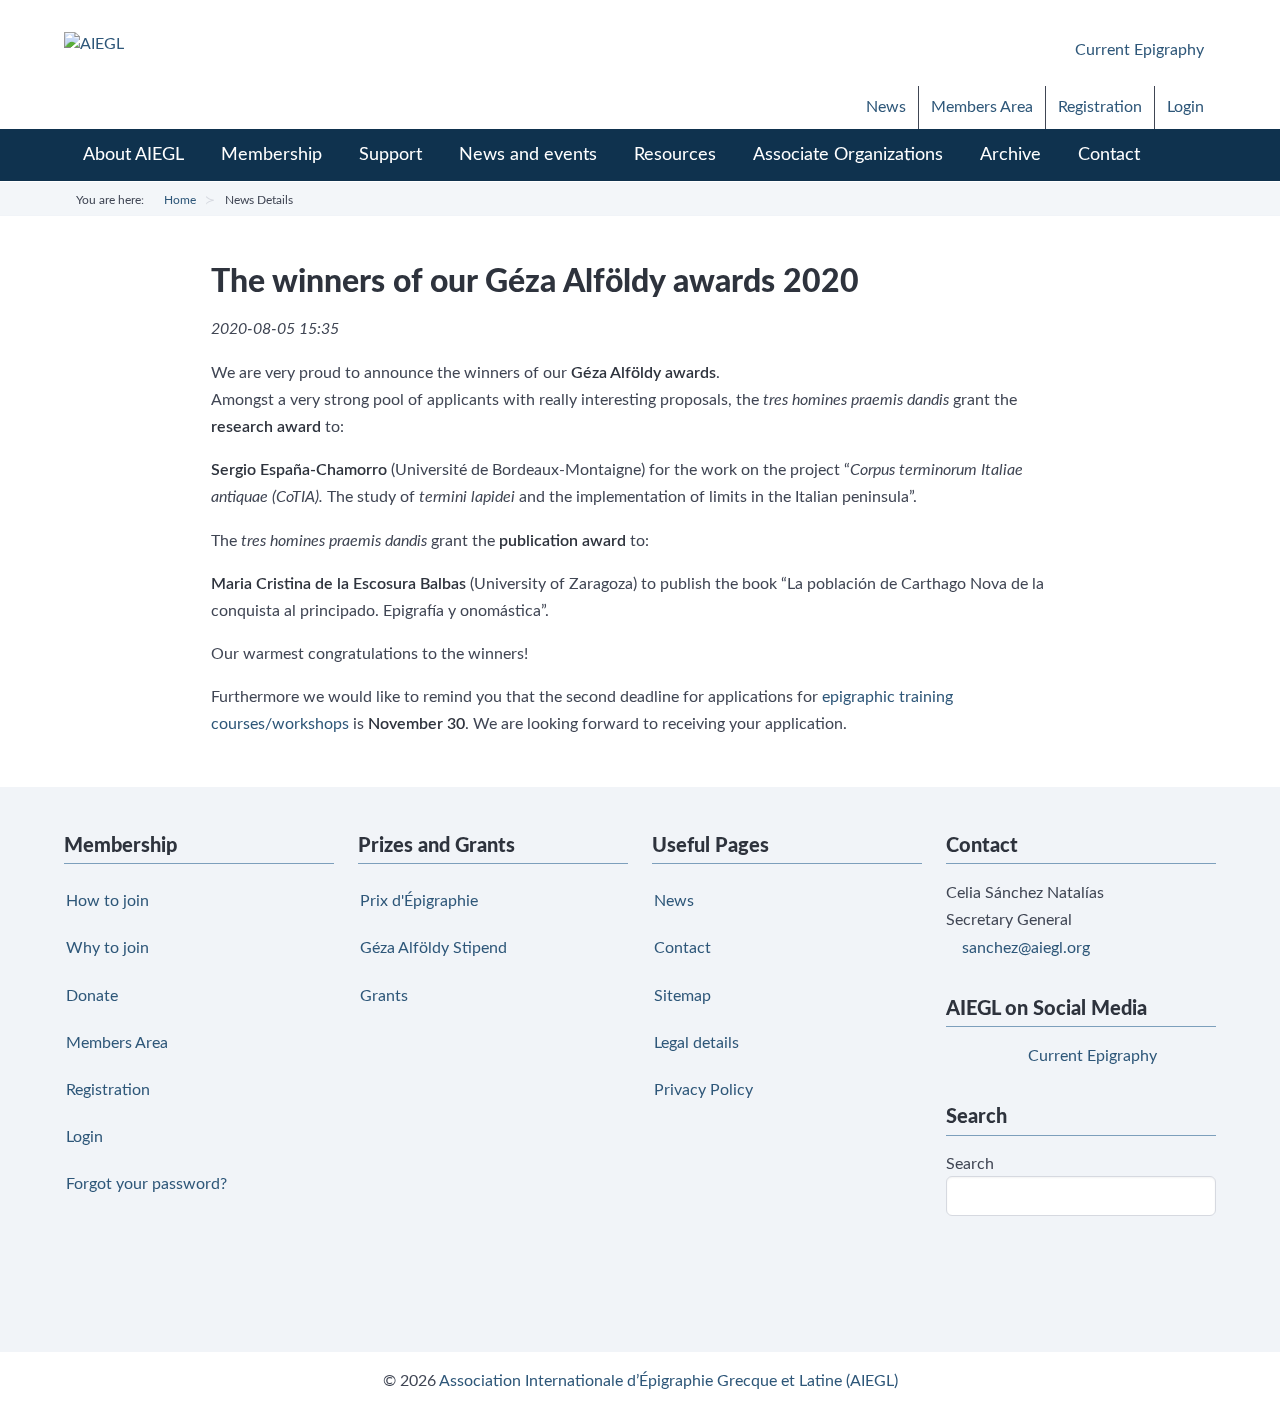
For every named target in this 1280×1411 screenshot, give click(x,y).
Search (970, 1164)
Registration (1100, 107)
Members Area (982, 107)
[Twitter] (997, 47)
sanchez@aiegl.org (1026, 948)
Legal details (696, 1043)
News (886, 107)
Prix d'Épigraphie (419, 901)
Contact (682, 948)
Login (1185, 107)
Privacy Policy (703, 1090)
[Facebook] (948, 47)
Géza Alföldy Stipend (433, 948)
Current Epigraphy (1137, 50)
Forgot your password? (146, 1184)
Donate (92, 996)
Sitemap (682, 996)
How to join (107, 901)
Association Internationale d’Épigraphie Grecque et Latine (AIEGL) (668, 1381)
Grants (384, 996)
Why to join (107, 948)
